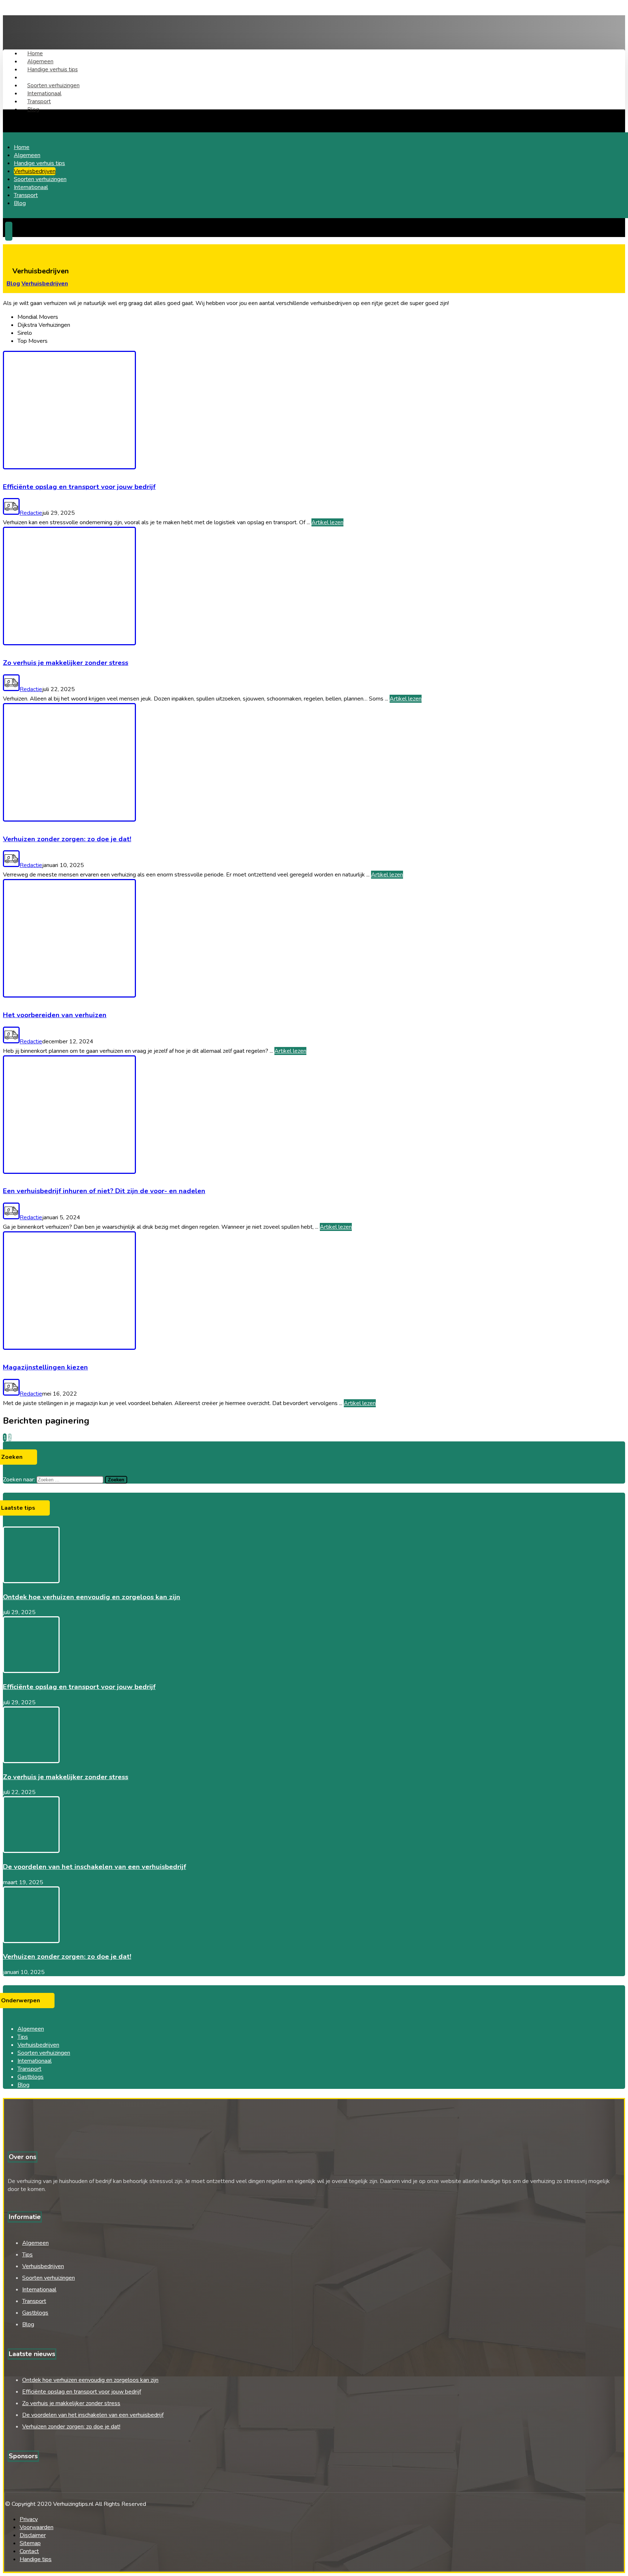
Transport (29, 2069)
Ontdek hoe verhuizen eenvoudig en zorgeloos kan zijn (92, 1597)
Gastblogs (31, 2077)
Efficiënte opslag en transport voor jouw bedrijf (79, 1687)
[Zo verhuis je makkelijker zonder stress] (31, 1761)
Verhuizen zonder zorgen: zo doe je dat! (67, 1957)
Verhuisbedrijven (38, 2045)
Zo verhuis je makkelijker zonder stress (66, 1777)
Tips (23, 2037)
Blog (23, 2085)
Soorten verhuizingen (44, 2053)
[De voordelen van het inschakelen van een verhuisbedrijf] (31, 1851)
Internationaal (35, 2061)
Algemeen (31, 2029)
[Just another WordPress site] (41, 31)
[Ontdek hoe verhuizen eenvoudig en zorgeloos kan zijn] (31, 1581)
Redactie (31, 513)
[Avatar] (11, 513)
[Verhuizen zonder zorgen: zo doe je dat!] (31, 1941)
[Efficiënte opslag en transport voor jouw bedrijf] (31, 1671)
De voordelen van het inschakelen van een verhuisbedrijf (94, 1867)
